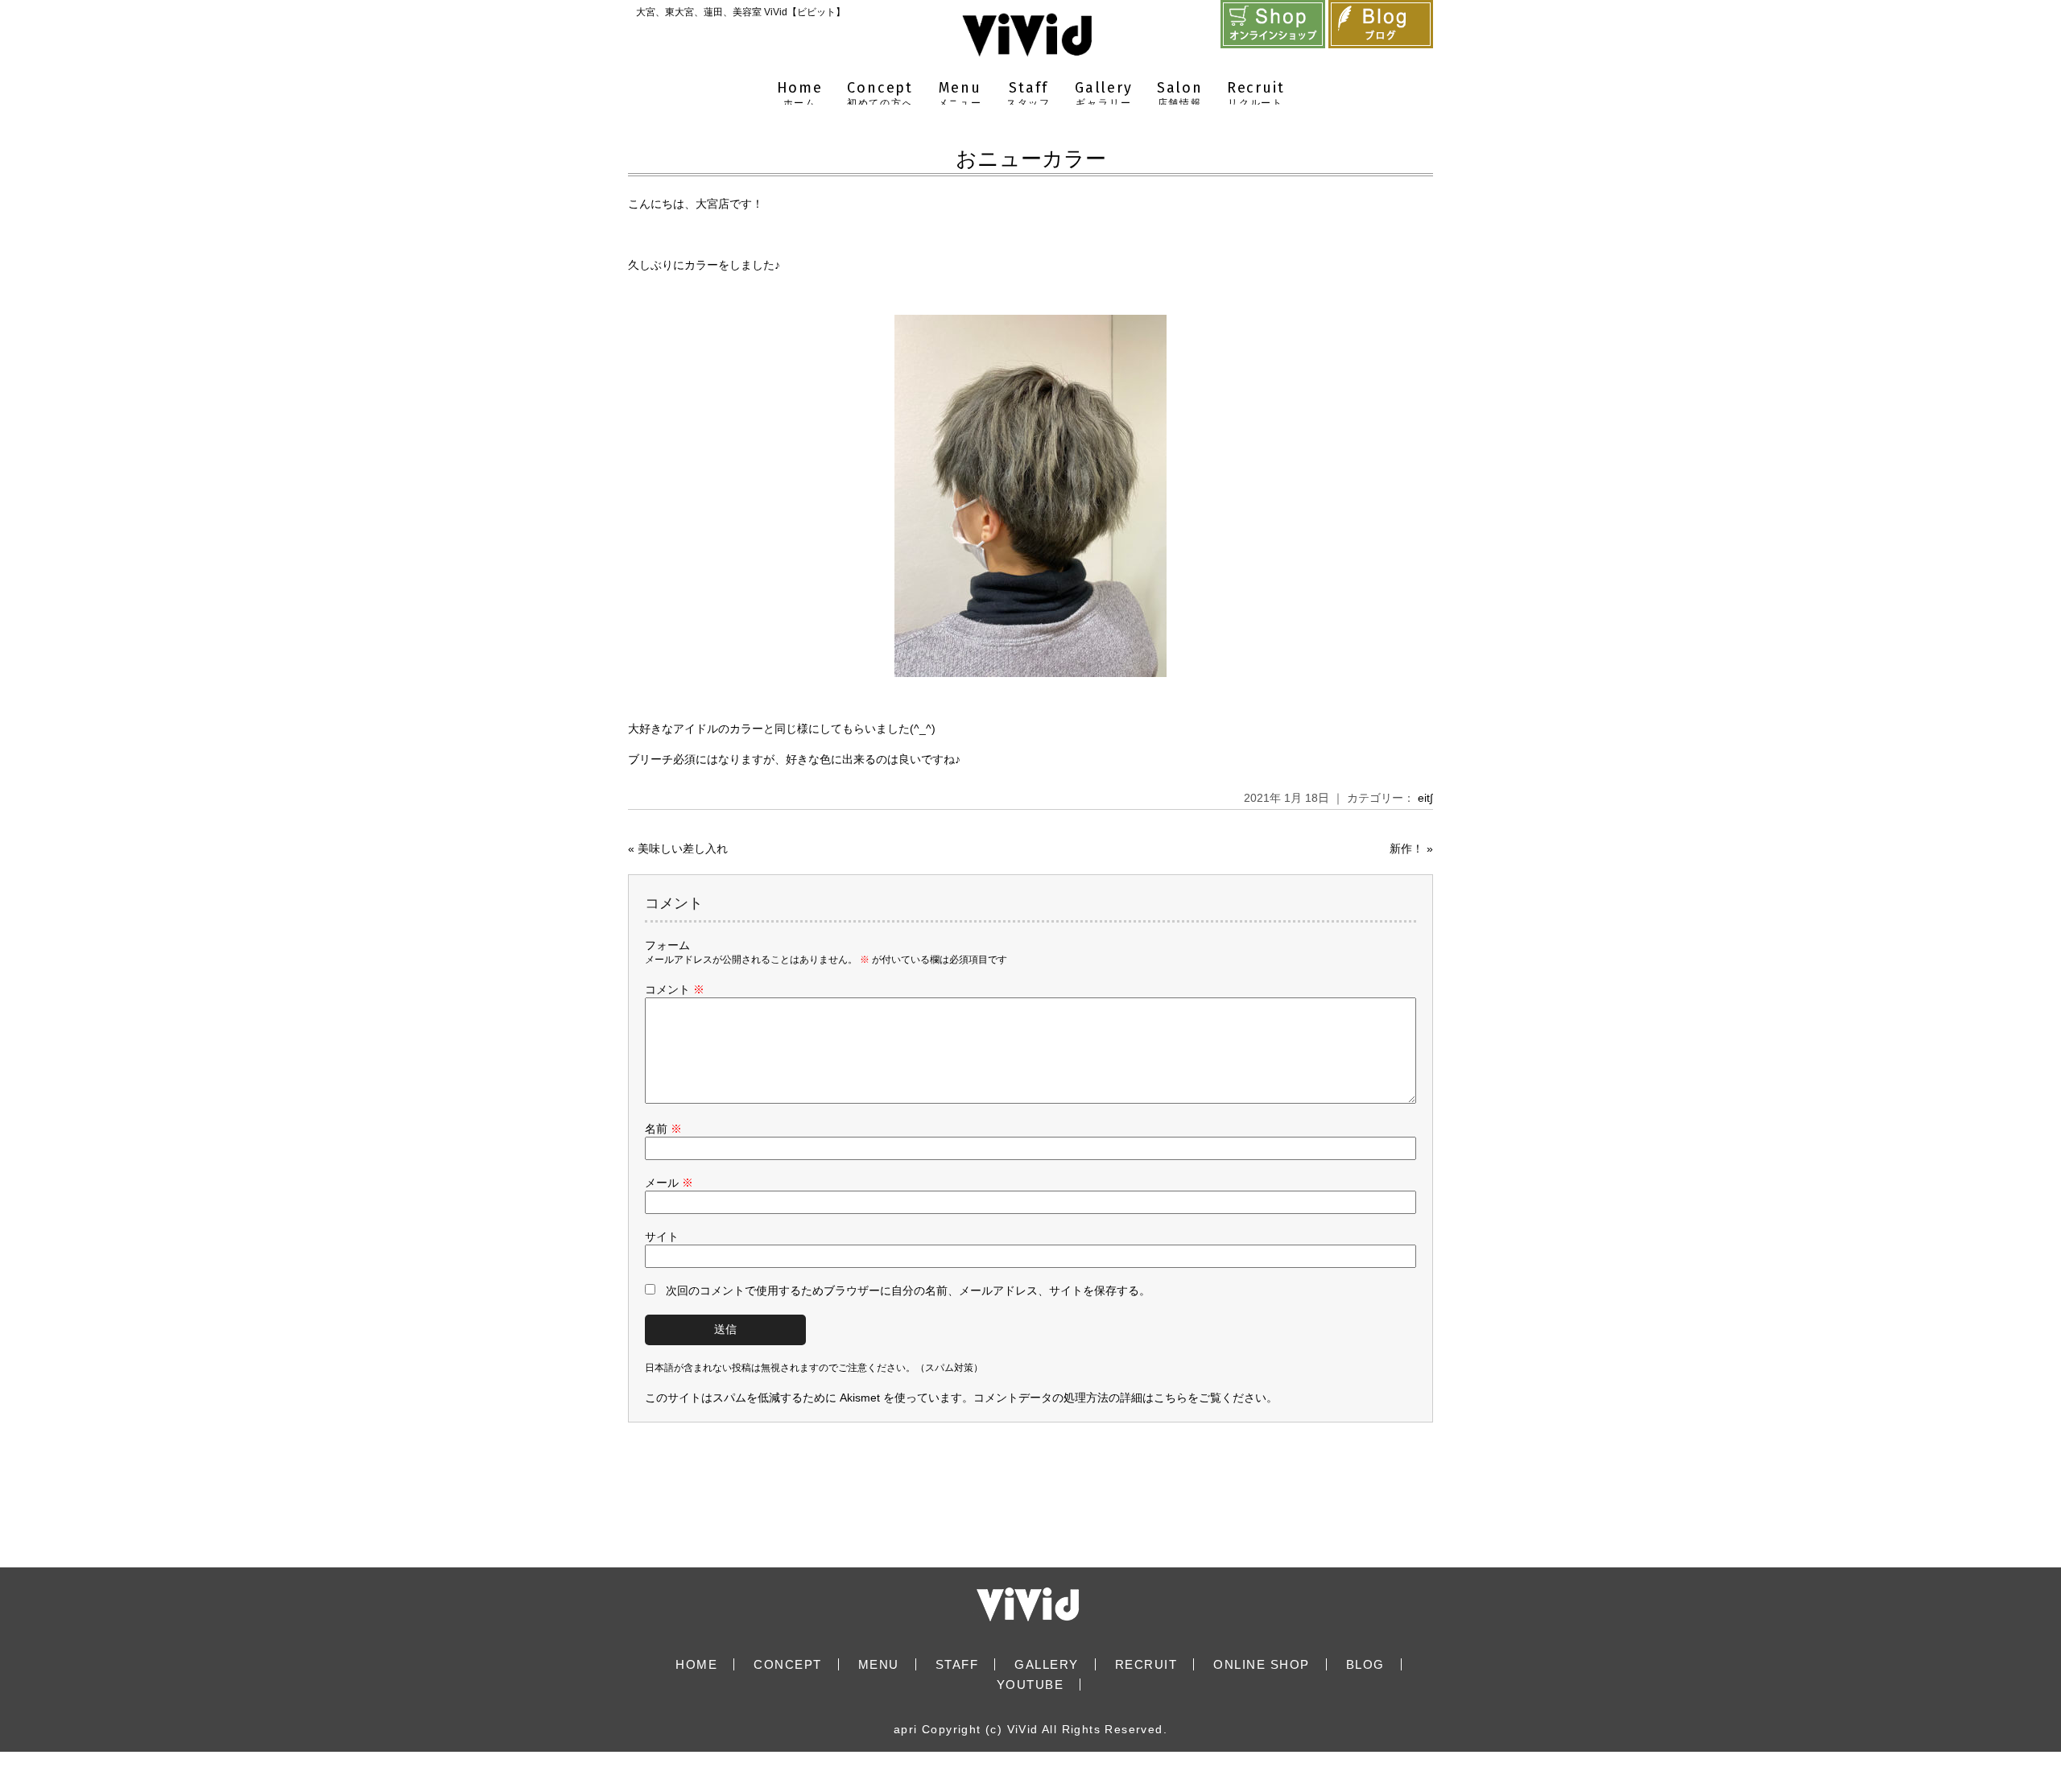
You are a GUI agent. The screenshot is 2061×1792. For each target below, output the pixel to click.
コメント (675, 989)
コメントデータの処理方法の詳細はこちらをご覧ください (1120, 1398)
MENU (879, 1664)
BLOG (1365, 1664)
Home (800, 94)
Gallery (1104, 94)
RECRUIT (1146, 1664)
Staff (1028, 94)
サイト (662, 1237)
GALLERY (1047, 1664)
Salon (1180, 94)
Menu (960, 94)
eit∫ (1425, 798)
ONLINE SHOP (1262, 1664)
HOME (696, 1664)
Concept (880, 94)
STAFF (957, 1664)
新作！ (1406, 849)
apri (906, 1729)
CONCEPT (788, 1664)
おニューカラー (1031, 159)
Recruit (1256, 94)
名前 (663, 1129)
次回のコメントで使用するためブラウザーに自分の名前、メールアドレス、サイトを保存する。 (908, 1290)
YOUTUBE (1030, 1685)
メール (669, 1183)
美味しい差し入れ (683, 849)
